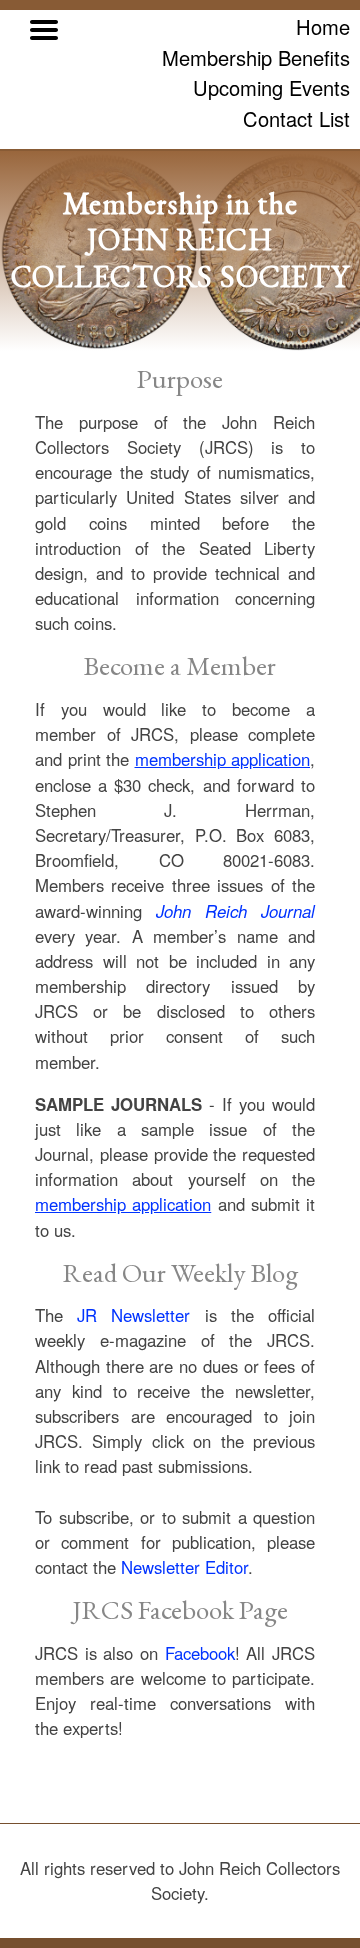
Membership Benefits (256, 57)
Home (323, 26)
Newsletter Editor (184, 1567)
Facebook (200, 1653)
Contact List (296, 118)
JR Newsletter (133, 1315)
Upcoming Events (271, 87)
